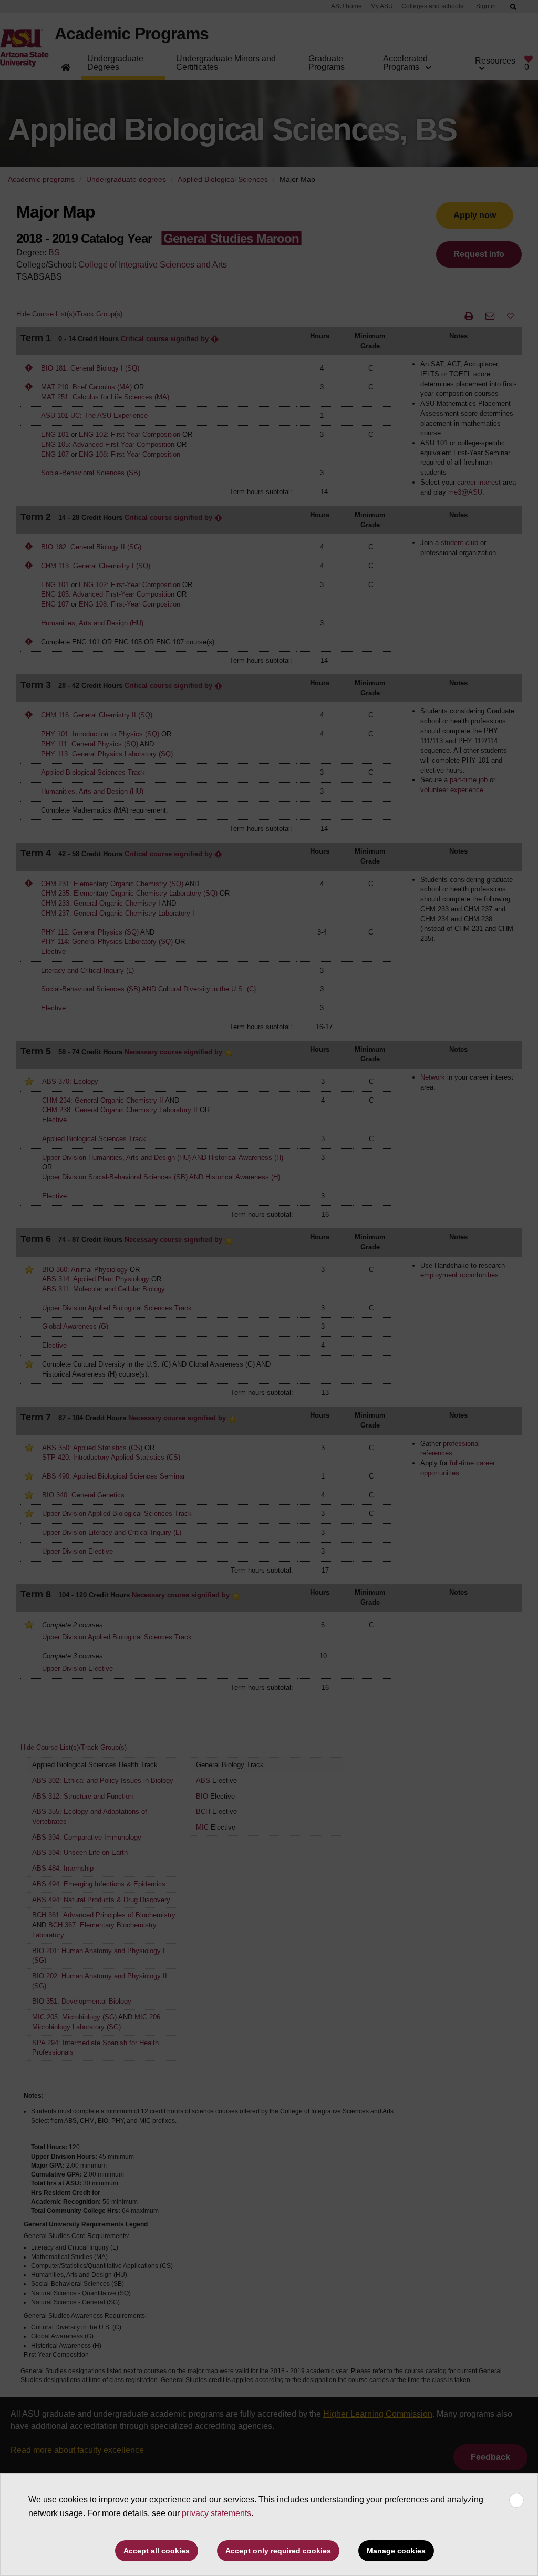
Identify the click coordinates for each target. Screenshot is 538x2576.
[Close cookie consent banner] (516, 2500)
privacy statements (216, 2513)
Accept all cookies (157, 2551)
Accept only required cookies (278, 2551)
